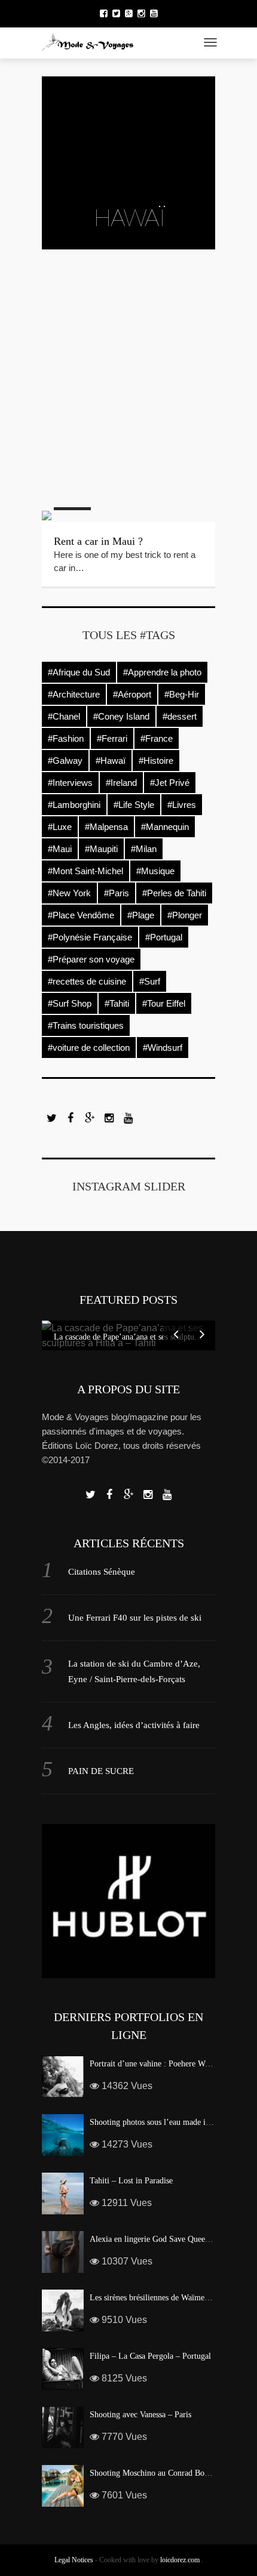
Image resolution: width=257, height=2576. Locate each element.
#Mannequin (165, 827)
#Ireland (121, 783)
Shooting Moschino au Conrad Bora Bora (160, 2473)
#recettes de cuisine (87, 981)
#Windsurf (163, 1048)
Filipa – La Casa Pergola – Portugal (150, 2356)
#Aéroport (132, 694)
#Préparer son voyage (91, 959)
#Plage (141, 915)
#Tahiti (117, 1003)
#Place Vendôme (81, 915)
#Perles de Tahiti (174, 893)
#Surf (150, 981)
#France (157, 738)
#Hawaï (111, 761)
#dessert (180, 716)
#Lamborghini (74, 805)
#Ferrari (112, 738)
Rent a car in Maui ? (98, 541)
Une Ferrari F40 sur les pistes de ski (135, 1618)
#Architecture (74, 694)
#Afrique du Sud (79, 672)
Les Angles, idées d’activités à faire (134, 1725)
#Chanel (64, 716)
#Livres (182, 805)
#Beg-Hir (182, 694)
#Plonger (185, 915)
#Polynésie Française (90, 937)
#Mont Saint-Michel (85, 871)
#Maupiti (101, 849)
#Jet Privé (170, 783)
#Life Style (134, 805)
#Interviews (70, 783)
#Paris (117, 893)
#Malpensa (106, 827)
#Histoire (156, 761)
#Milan (144, 849)
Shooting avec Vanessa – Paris (140, 2415)
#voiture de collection (89, 1048)
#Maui (60, 849)
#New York (69, 893)
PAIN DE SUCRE (101, 1771)
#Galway (65, 761)
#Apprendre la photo (162, 672)
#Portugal (164, 937)
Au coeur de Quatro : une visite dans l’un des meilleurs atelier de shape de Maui (126, 316)
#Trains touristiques (86, 1025)
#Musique (155, 871)
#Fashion (66, 738)
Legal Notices (74, 2560)
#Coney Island (121, 716)
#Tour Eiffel (164, 1003)
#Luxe (60, 827)
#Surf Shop (70, 1003)
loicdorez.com (180, 2560)
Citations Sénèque (102, 1572)
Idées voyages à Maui (101, 429)
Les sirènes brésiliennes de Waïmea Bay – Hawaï (172, 2298)
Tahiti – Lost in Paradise (131, 2181)
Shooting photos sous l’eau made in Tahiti (161, 2122)
